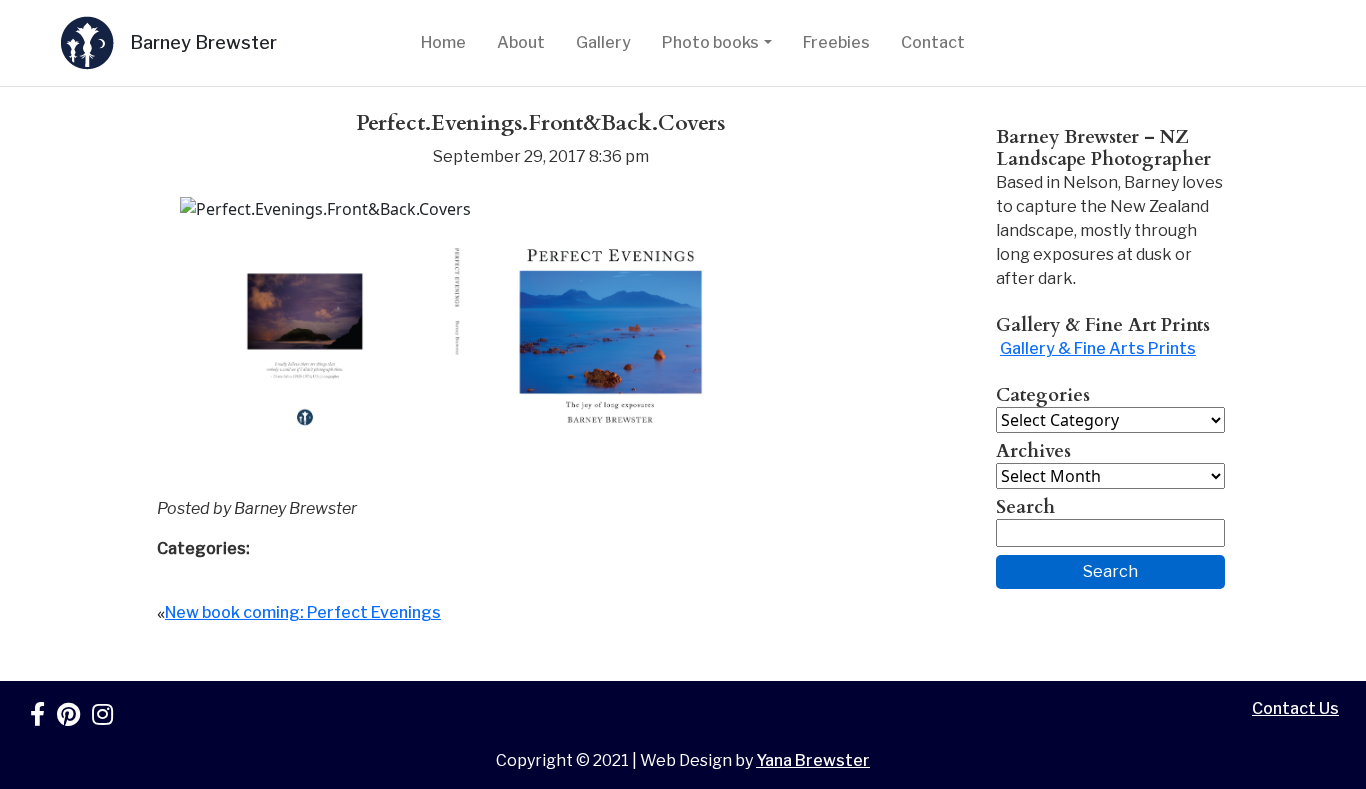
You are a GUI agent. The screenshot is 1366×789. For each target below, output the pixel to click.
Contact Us (1295, 708)
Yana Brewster (813, 760)
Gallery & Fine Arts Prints (1098, 348)
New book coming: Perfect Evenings (303, 612)
